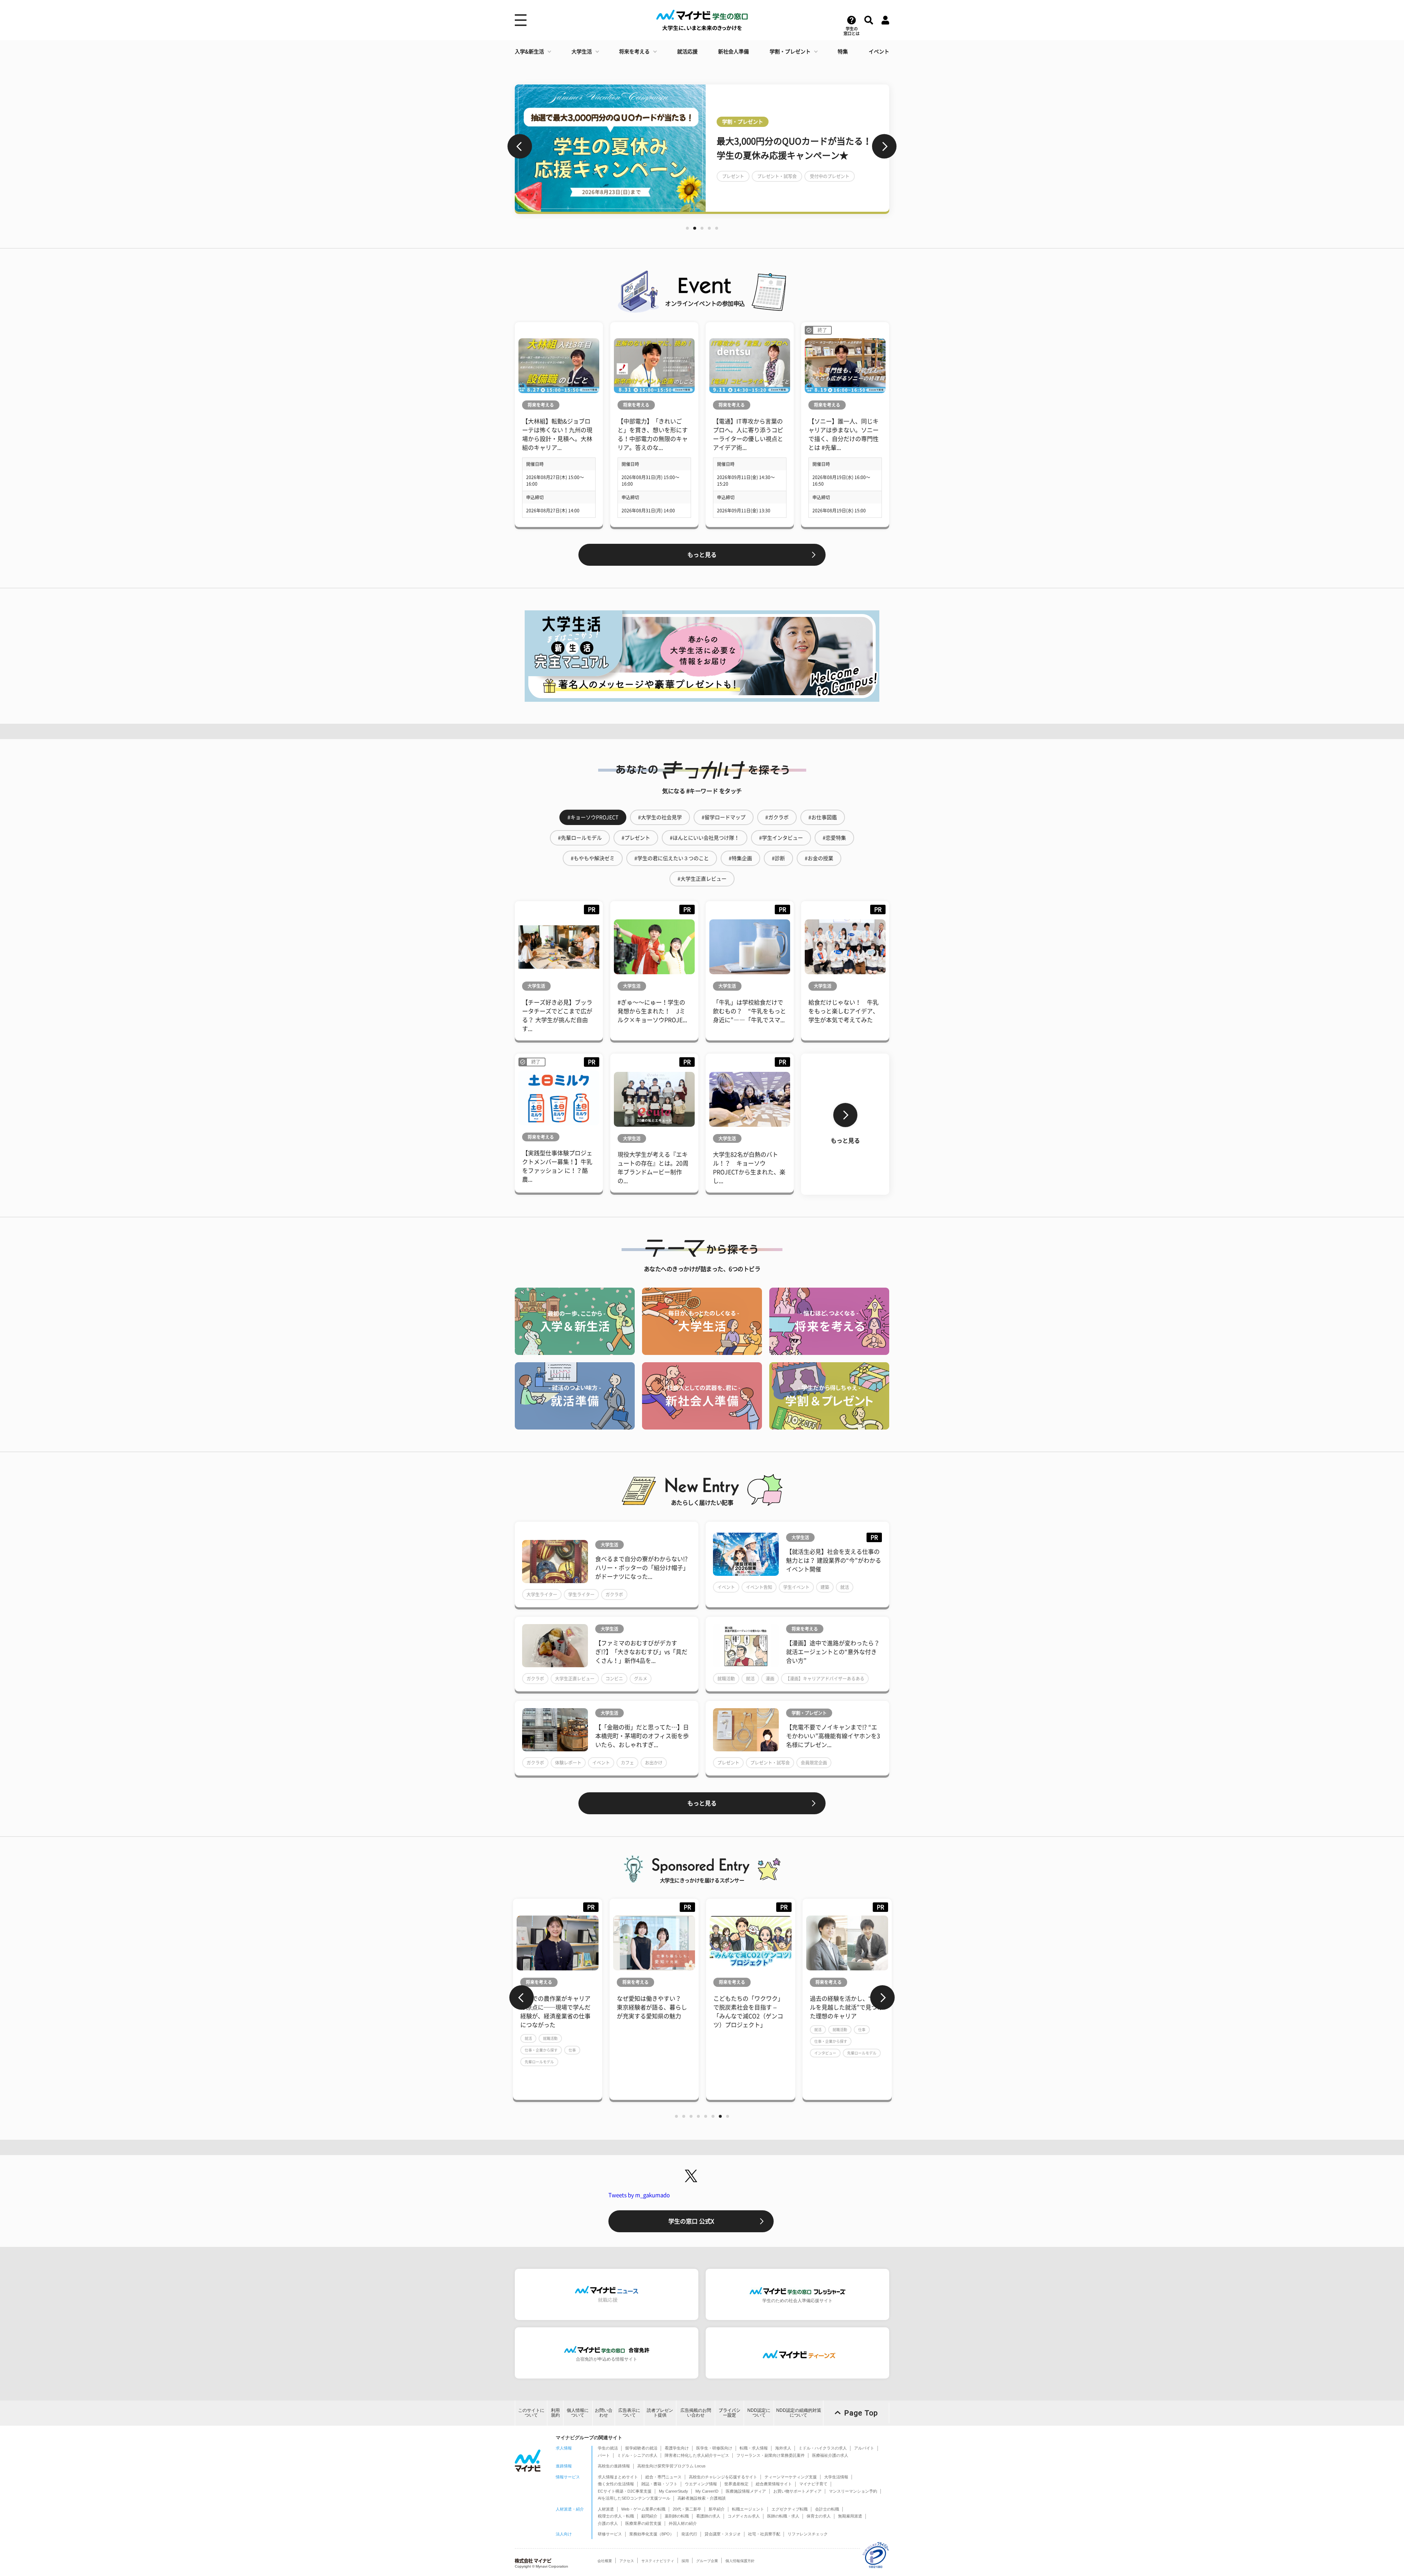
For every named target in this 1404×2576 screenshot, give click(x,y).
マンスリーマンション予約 (853, 2491)
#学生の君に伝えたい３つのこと (672, 858)
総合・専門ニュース (663, 2477)
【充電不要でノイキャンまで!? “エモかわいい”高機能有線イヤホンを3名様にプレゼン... (833, 1736)
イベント (879, 52)
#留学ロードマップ (724, 817)
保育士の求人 (819, 2516)
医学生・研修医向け (714, 2448)
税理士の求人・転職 (616, 2516)
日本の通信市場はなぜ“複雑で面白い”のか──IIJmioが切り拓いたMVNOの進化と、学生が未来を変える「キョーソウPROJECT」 (846, 2016)
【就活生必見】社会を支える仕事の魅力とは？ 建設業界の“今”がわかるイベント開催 (834, 1560)
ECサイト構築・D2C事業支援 (625, 2491)
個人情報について (578, 2413)
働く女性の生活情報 (616, 2484)
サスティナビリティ (658, 2561)
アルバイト (864, 2448)
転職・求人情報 (754, 2448)
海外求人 (783, 2448)
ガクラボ (614, 1594)
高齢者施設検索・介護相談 (702, 2498)
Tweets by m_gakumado (639, 2195)
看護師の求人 (708, 2516)
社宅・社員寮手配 (764, 2534)
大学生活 (582, 52)
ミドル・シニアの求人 (637, 2455)
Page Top (861, 2413)
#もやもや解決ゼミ (593, 858)
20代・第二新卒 (687, 2509)
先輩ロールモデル (765, 2053)
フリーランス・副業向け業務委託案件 (771, 2455)
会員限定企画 (814, 1763)
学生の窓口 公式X (691, 2221)
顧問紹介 (649, 2516)
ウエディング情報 (701, 2484)
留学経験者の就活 (641, 2448)
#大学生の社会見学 (660, 817)
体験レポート (568, 1763)
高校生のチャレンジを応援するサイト (723, 2477)
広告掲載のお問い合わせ (696, 2413)
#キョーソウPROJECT (593, 817)
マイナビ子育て (813, 2484)
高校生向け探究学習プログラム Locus (671, 2466)
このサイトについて (531, 2413)
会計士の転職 (827, 2509)
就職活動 (726, 1679)
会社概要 (605, 2561)
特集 (843, 52)
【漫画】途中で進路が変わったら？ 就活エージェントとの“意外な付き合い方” (833, 1652)
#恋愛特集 (834, 838)
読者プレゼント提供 (660, 2413)
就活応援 (687, 52)
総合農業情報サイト (774, 2484)
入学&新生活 (529, 52)
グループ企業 (707, 2561)
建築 (825, 1587)
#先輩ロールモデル (580, 838)
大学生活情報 (836, 2477)
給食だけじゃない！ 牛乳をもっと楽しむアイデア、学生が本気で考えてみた (843, 1011)
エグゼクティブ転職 (790, 2509)
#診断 (778, 858)
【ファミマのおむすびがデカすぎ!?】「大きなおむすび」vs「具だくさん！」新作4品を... (641, 1652)
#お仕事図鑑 (823, 817)
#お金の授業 (819, 858)
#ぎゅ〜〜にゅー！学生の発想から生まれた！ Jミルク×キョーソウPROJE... (652, 1011)
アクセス (627, 2561)
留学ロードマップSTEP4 (768, 183)
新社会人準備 (733, 52)
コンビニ (614, 1679)
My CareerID (707, 2491)
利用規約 (555, 2413)
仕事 (765, 2030)
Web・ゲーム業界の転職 (643, 2509)
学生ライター (581, 1594)
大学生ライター (542, 1594)
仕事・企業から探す (734, 2041)
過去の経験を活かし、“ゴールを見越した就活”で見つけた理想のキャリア (750, 2007)
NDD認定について (759, 2413)
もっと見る (702, 555)
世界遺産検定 (736, 2484)
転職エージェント (748, 2509)
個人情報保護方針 (740, 2561)
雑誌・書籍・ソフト (659, 2484)
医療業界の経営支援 (643, 2523)
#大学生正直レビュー (702, 879)
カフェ (627, 1763)
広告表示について (629, 2413)
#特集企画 (740, 858)
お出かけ (654, 1763)
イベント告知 (759, 1587)
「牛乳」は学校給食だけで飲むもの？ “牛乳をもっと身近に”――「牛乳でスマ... (750, 1011)
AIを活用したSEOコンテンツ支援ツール (634, 2498)
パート (604, 2455)
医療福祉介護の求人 (830, 2455)
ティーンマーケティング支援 (791, 2477)
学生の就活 (608, 2448)
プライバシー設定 (729, 2413)
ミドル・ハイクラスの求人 (823, 2448)
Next (884, 146)
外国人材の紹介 (683, 2523)
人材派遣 (606, 2509)
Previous (520, 146)
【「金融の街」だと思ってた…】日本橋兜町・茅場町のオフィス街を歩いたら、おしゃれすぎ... (642, 1736)
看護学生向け (677, 2448)
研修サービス (610, 2534)
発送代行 (689, 2534)
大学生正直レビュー (575, 1679)
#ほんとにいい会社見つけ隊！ (705, 838)
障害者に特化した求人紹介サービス (697, 2455)
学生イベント (796, 1587)
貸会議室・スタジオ (723, 2534)
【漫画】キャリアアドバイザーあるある (825, 1679)
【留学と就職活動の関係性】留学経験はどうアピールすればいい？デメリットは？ (796, 148)
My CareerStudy (673, 2491)
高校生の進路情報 (614, 2466)
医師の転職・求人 (783, 2516)
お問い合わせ (604, 2413)
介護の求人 (608, 2523)
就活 (845, 1587)
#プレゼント (636, 838)
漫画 (770, 1679)
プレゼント (728, 1763)
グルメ (641, 1679)
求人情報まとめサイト (618, 2477)
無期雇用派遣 (850, 2516)
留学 (726, 183)
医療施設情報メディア (746, 2491)
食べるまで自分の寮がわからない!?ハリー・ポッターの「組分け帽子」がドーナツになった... (642, 1568)
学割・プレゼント (790, 52)
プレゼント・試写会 (770, 1763)
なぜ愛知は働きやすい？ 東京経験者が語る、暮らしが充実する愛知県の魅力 (555, 2007)
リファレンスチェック (808, 2534)
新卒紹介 (717, 2509)
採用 (685, 2561)
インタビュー (729, 2053)
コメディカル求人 (744, 2516)
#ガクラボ (777, 817)
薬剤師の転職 (677, 2516)
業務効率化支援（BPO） (652, 2534)
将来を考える (634, 52)
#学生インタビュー (781, 838)
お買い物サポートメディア (797, 2491)
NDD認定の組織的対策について (799, 2413)
